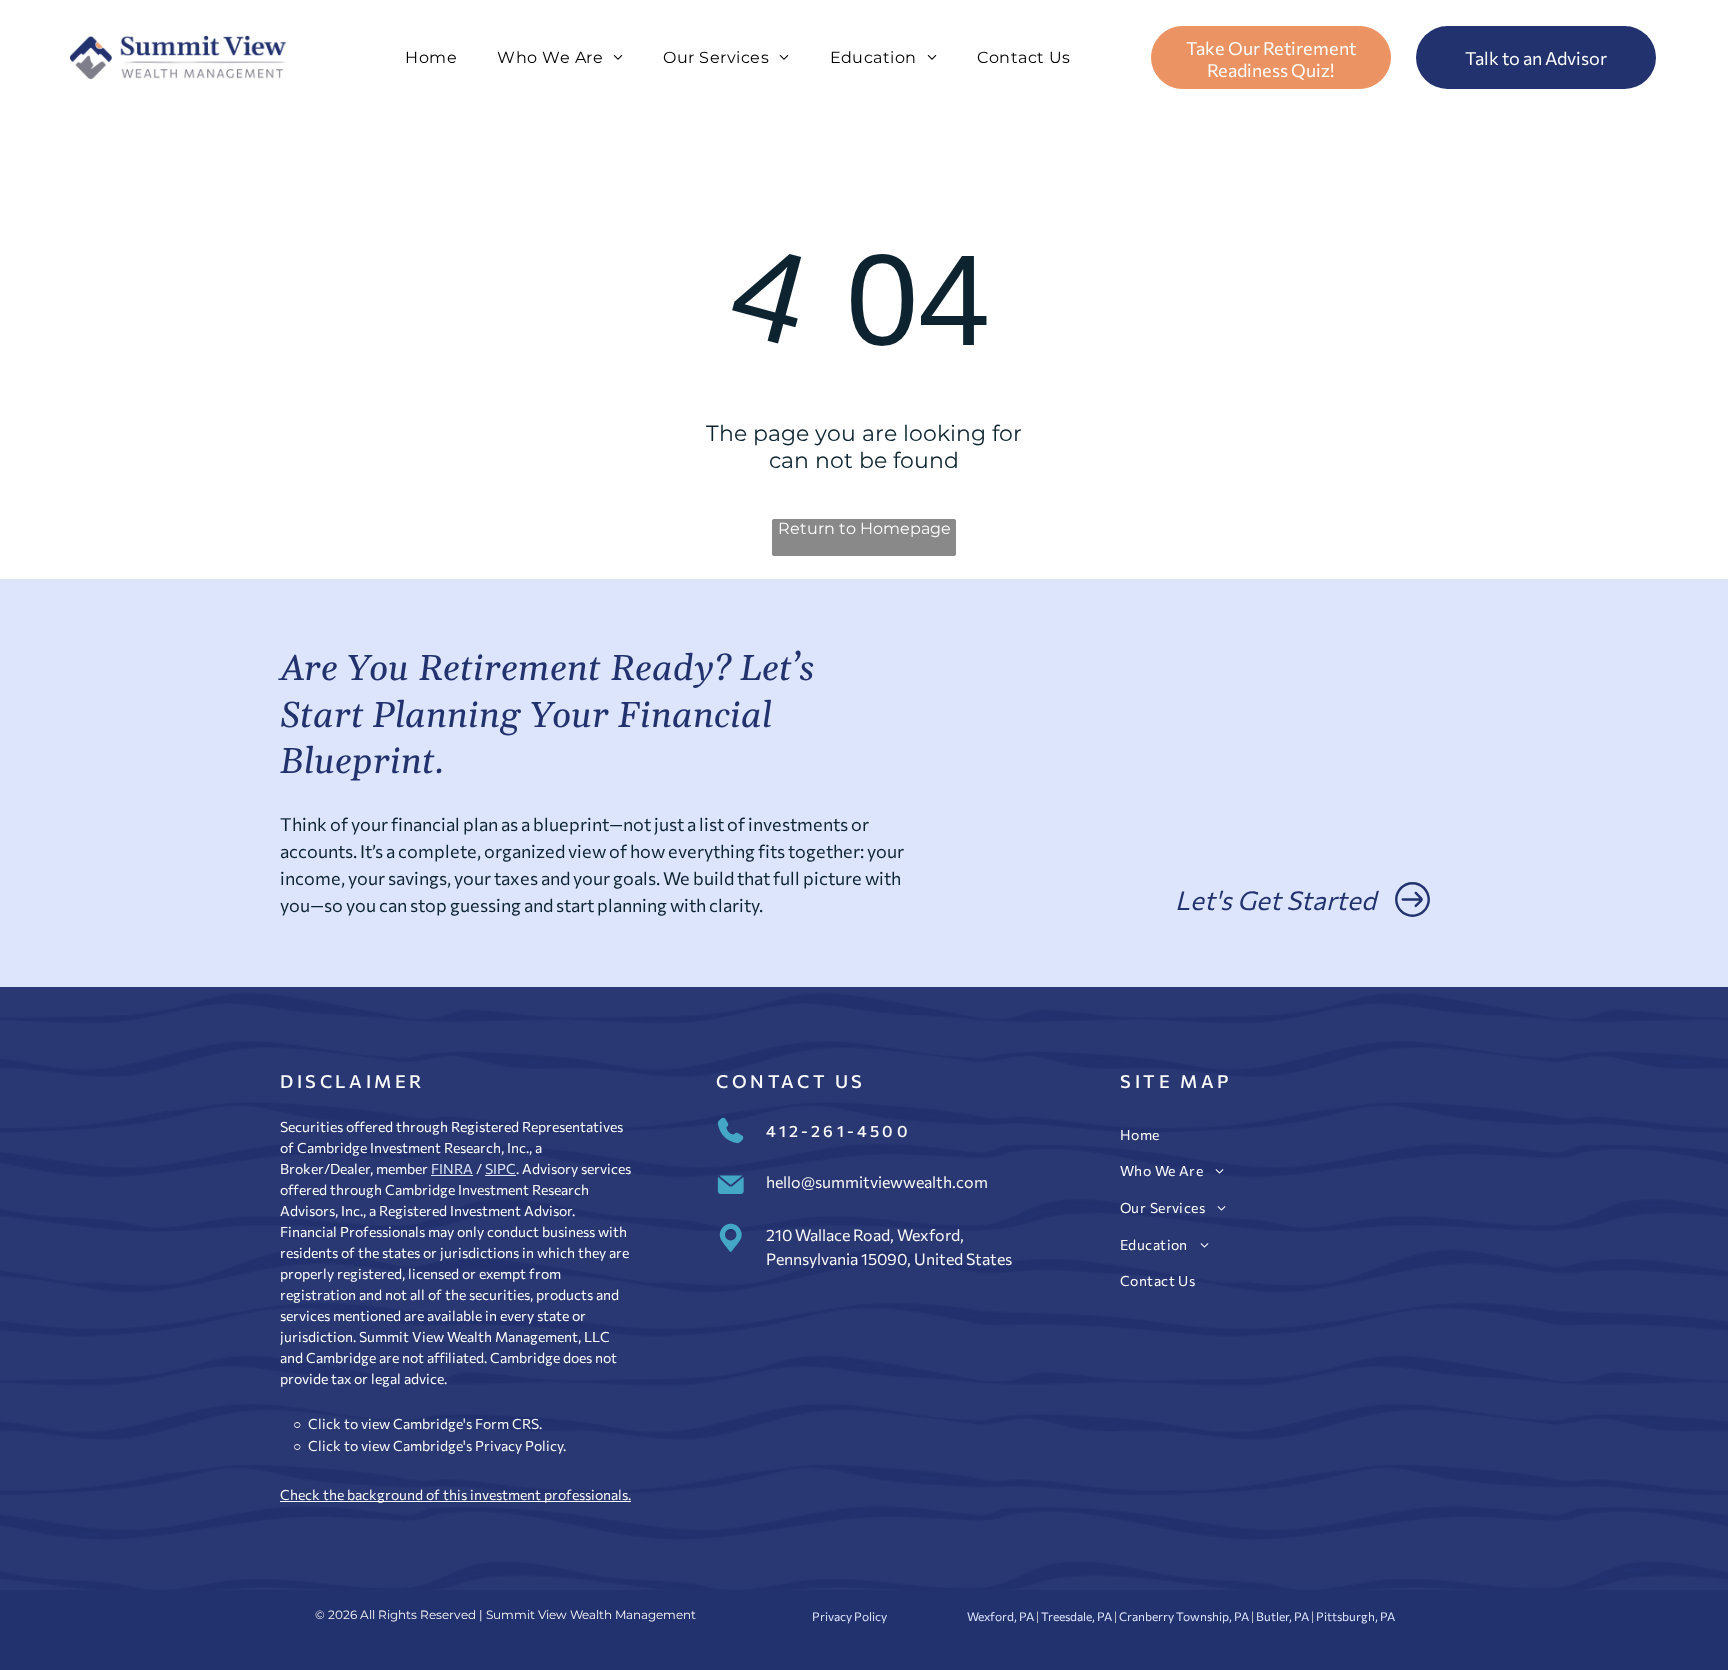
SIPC (500, 1168)
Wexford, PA (1000, 1616)
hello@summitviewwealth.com (877, 1181)
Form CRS (507, 1423)
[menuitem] (431, 57)
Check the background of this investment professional (451, 1494)
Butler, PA (1282, 1616)
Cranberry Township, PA (1184, 1616)
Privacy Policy (519, 1445)
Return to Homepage (864, 528)
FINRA (452, 1168)
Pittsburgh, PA (1355, 1616)
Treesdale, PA (1076, 1616)
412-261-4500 (838, 1130)
